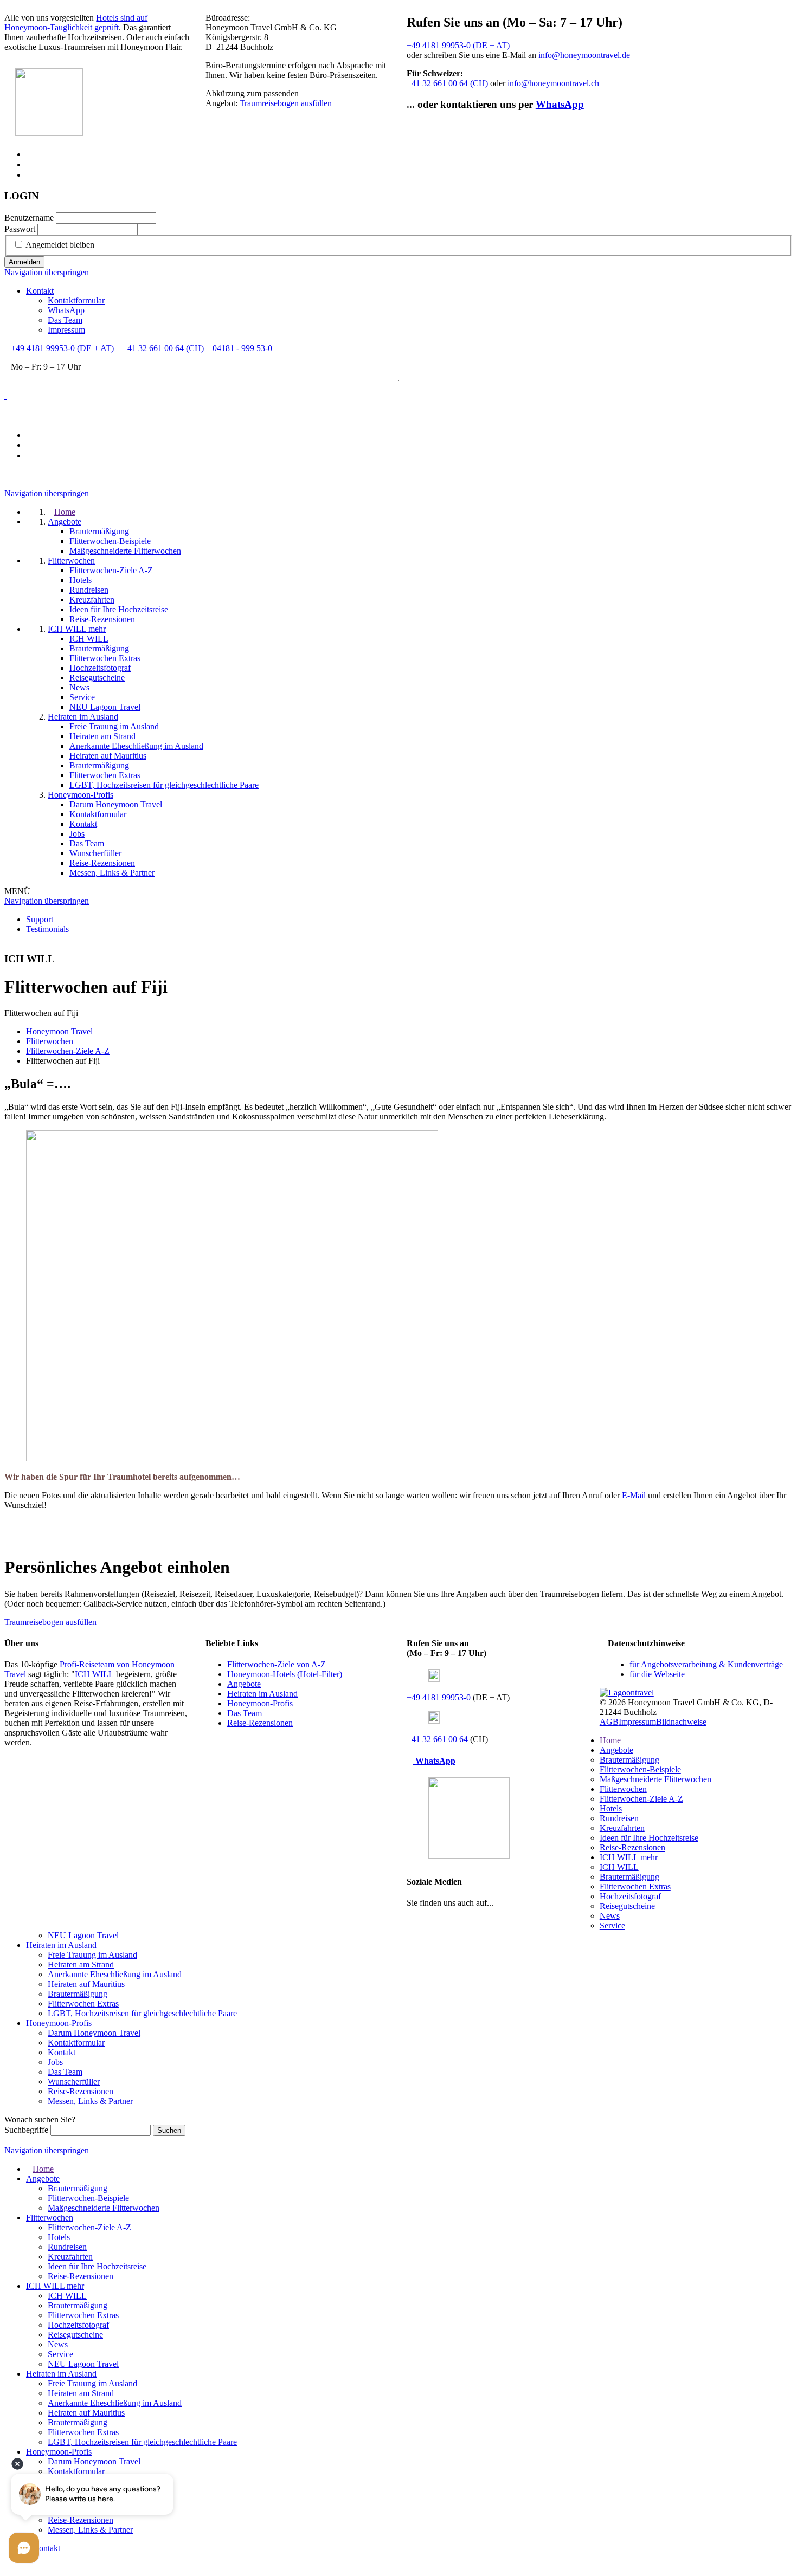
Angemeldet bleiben (60, 245)
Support (40, 919)
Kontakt (40, 291)
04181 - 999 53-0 (242, 348)
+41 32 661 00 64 (437, 1739)
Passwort (20, 229)
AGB (609, 1722)
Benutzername (29, 218)
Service (612, 1925)
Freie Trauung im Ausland (92, 1955)
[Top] (8, 2567)
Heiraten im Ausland (262, 1694)
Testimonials (47, 929)
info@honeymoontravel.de (585, 55)
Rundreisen (619, 1818)
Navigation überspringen (47, 272)
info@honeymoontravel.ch (553, 83)
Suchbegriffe (26, 2130)
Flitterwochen (623, 1789)
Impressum (66, 330)
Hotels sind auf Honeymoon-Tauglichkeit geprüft (76, 22)
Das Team (65, 320)
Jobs (55, 2062)
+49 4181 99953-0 (439, 1697)
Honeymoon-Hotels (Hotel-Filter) (285, 1674)
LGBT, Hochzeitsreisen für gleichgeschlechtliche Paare (142, 2013)
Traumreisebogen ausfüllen (286, 103)
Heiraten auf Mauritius (86, 1984)
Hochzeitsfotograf (630, 1896)
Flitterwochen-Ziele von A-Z (277, 1664)
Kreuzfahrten (622, 1828)
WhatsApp (560, 104)
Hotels (611, 1808)
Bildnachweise (681, 1722)
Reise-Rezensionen (260, 1723)
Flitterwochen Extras (635, 1886)
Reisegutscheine (627, 1906)
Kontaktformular (76, 300)
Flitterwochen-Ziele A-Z (641, 1799)
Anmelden (24, 262)
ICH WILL (94, 1674)
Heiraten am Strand (81, 1965)
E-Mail (634, 1495)
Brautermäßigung (629, 1760)
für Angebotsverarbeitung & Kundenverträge (706, 1664)
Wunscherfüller (74, 2082)
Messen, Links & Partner (90, 2101)
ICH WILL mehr (629, 1857)
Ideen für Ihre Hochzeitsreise (649, 1838)
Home (610, 1740)
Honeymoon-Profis (260, 1703)
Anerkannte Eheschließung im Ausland (115, 1974)
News (610, 1916)
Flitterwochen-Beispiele (640, 1769)
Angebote (244, 1684)
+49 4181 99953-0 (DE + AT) (458, 45)
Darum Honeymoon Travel (94, 2033)
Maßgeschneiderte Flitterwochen (655, 1779)
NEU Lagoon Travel (83, 1935)
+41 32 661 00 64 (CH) (447, 83)
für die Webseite (657, 1674)
